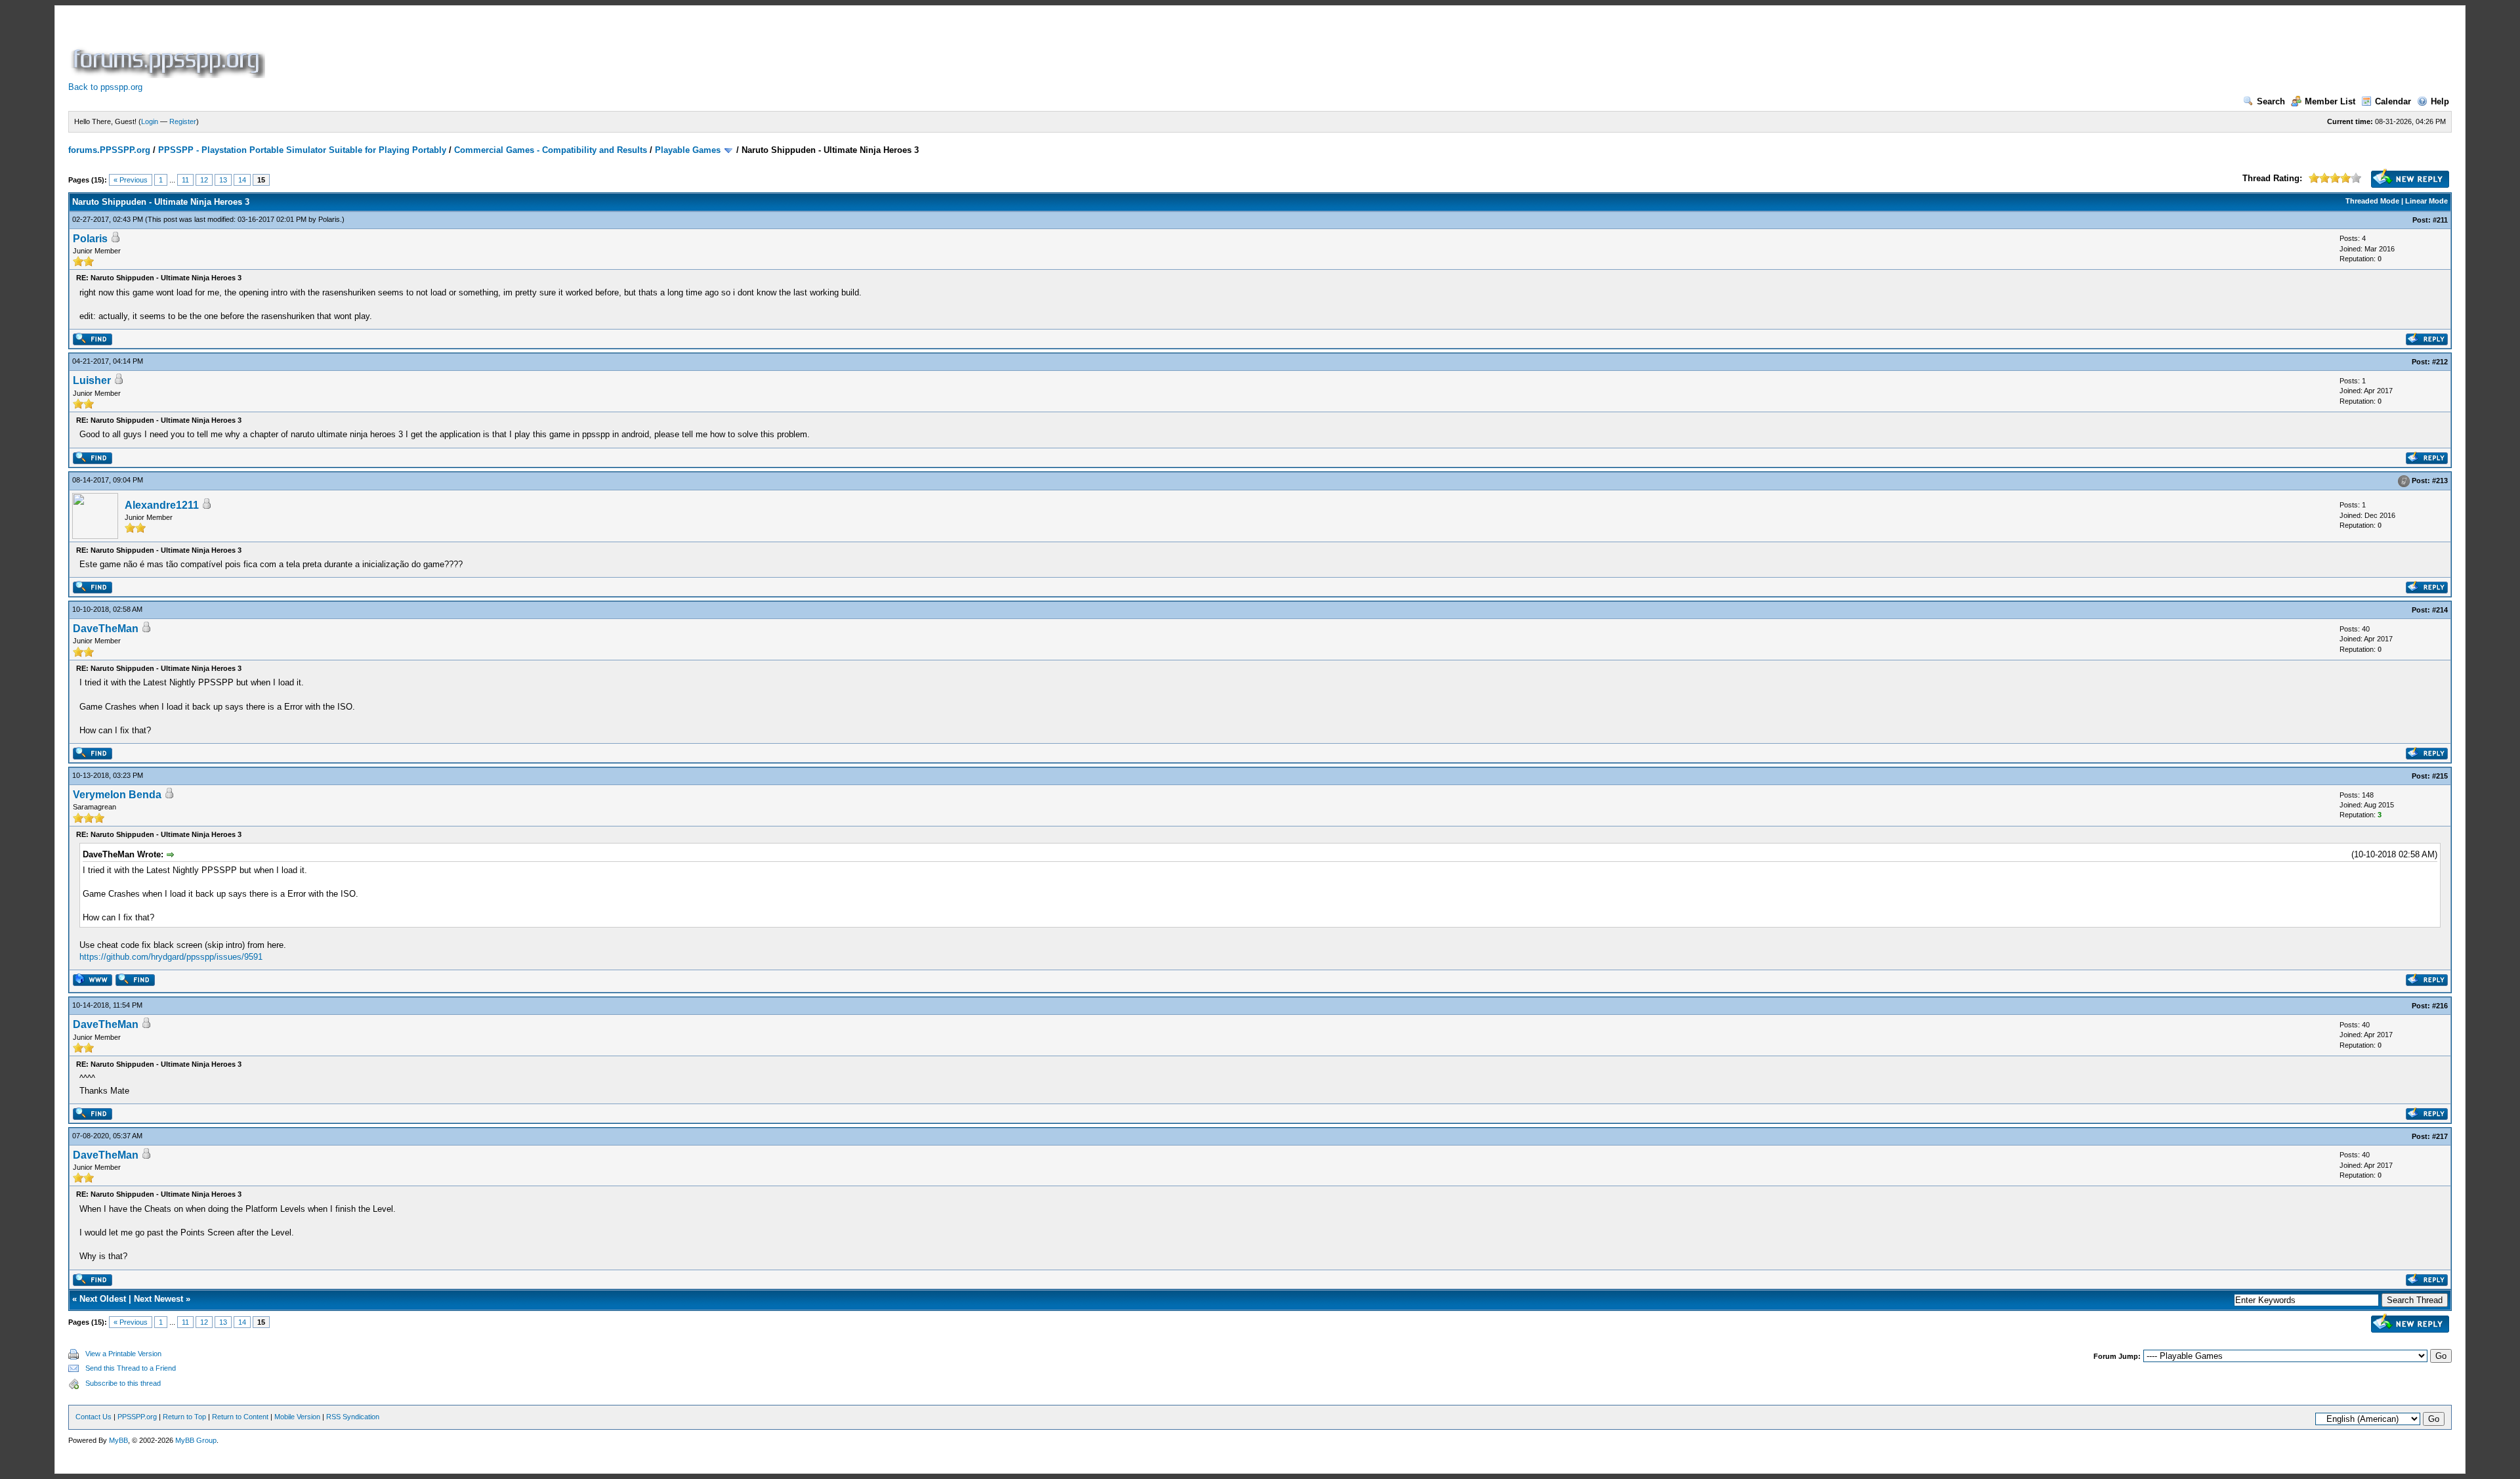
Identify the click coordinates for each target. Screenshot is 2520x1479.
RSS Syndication (353, 1417)
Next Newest (158, 1299)
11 (185, 180)
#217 (2440, 1136)
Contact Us (94, 1417)
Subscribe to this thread (123, 1383)
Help (2440, 101)
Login (150, 121)
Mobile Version (297, 1417)
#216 (2440, 1006)
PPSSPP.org (137, 1417)
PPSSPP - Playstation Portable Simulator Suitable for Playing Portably (302, 150)
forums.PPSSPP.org (109, 150)
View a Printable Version (123, 1354)
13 (223, 180)
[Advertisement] (507, 49)
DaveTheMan (106, 629)
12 (204, 180)
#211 (2440, 220)
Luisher (92, 380)
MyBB (118, 1440)
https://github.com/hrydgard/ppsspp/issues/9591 (171, 957)
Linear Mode (2426, 201)
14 (242, 180)
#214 (2440, 610)
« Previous (131, 180)
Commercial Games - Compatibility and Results (551, 150)
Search (2271, 101)
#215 (2440, 776)
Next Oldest (103, 1299)
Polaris (329, 219)
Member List (2330, 101)
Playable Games (688, 150)
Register (183, 121)
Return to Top (184, 1417)
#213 (2440, 481)
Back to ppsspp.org (105, 87)
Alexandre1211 (162, 505)
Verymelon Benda (117, 795)
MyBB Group (196, 1440)
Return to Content (240, 1417)
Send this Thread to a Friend (131, 1368)
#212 (2440, 362)
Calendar (2393, 101)
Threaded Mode (2372, 201)
